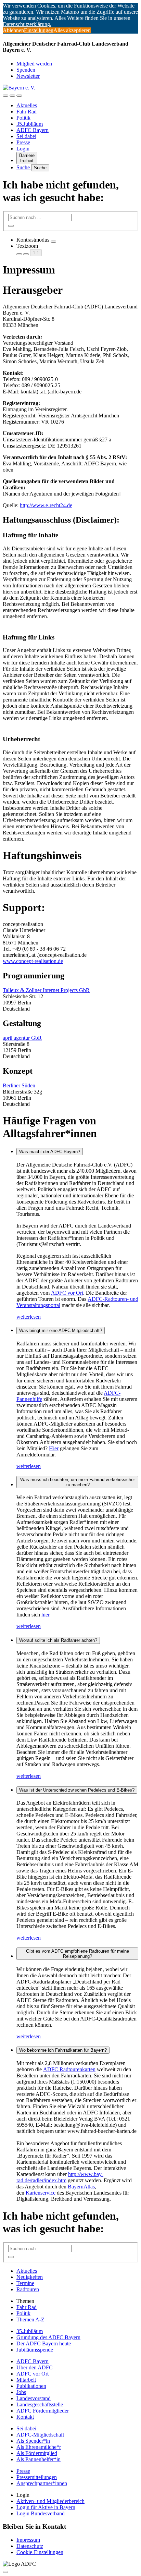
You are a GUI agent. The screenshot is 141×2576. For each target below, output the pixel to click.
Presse (23, 142)
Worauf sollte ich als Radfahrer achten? (58, 1640)
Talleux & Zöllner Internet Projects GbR (46, 990)
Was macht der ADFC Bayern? (50, 1152)
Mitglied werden (34, 64)
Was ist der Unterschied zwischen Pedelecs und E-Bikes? (77, 1790)
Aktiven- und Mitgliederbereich (50, 2501)
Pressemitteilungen (37, 2477)
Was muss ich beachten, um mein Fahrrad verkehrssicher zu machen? (78, 1482)
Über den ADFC (35, 2367)
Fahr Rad (27, 112)
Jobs (21, 2392)
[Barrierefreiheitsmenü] (5, 96)
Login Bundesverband (41, 2513)
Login (23, 149)
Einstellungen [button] (39, 30)
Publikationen (31, 2386)
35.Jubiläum (30, 124)
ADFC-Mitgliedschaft (40, 2435)
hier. (47, 1615)
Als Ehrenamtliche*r (39, 2447)
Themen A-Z (30, 2319)
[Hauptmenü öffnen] (19, 96)
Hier (54, 1448)
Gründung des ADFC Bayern (48, 2337)
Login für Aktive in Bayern (46, 2507)
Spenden (26, 70)
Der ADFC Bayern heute (44, 2343)
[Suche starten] (11, 226)
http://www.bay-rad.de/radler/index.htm (60, 2177)
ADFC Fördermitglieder (43, 2411)
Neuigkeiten (30, 2277)
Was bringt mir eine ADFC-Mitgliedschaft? (61, 1330)
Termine (25, 2283)
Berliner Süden (19, 1085)
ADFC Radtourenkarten (69, 2069)
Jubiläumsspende (35, 2350)
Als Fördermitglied (37, 2453)
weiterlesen (29, 1317)
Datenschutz (30, 2546)
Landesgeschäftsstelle (40, 2404)
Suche (24, 167)
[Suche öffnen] (12, 96)
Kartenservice (41, 2193)
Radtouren (28, 2289)
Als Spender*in (33, 2441)
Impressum (28, 2540)
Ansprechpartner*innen (42, 2483)
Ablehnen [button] (13, 30)
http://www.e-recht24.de (46, 505)
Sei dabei (26, 136)
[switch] (53, 242)
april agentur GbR (22, 1038)
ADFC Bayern (33, 130)
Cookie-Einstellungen (40, 2552)
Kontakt (25, 2417)
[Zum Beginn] (5, 2572)
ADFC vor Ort (67, 1293)
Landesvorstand (34, 2398)
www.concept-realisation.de (33, 961)
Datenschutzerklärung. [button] (27, 24)
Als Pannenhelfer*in (39, 2459)
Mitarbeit (26, 2380)
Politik (23, 118)
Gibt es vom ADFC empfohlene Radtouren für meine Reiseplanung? (78, 1954)
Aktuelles (27, 105)
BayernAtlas (81, 2187)
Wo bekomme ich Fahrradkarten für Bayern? (63, 2050)
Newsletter (28, 76)
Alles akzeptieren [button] (72, 30)
